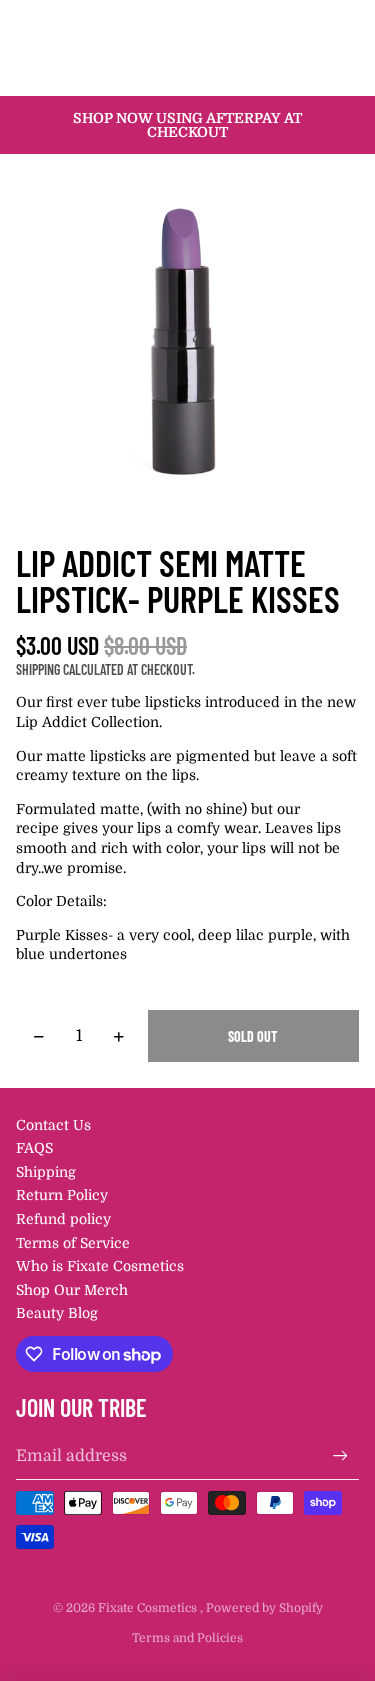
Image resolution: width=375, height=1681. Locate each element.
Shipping (46, 1172)
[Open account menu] (307, 23)
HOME (60, 70)
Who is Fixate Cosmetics (100, 1266)
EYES (116, 70)
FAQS (34, 1148)
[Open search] (66, 23)
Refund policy (63, 1219)
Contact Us (53, 1125)
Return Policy (62, 1195)
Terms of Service (73, 1243)
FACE (215, 70)
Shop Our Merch (72, 1290)
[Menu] (23, 23)
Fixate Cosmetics (149, 1608)
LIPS (165, 70)
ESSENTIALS (293, 70)
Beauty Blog (57, 1313)
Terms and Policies (187, 1638)
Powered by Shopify (264, 1608)
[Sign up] (340, 1455)
